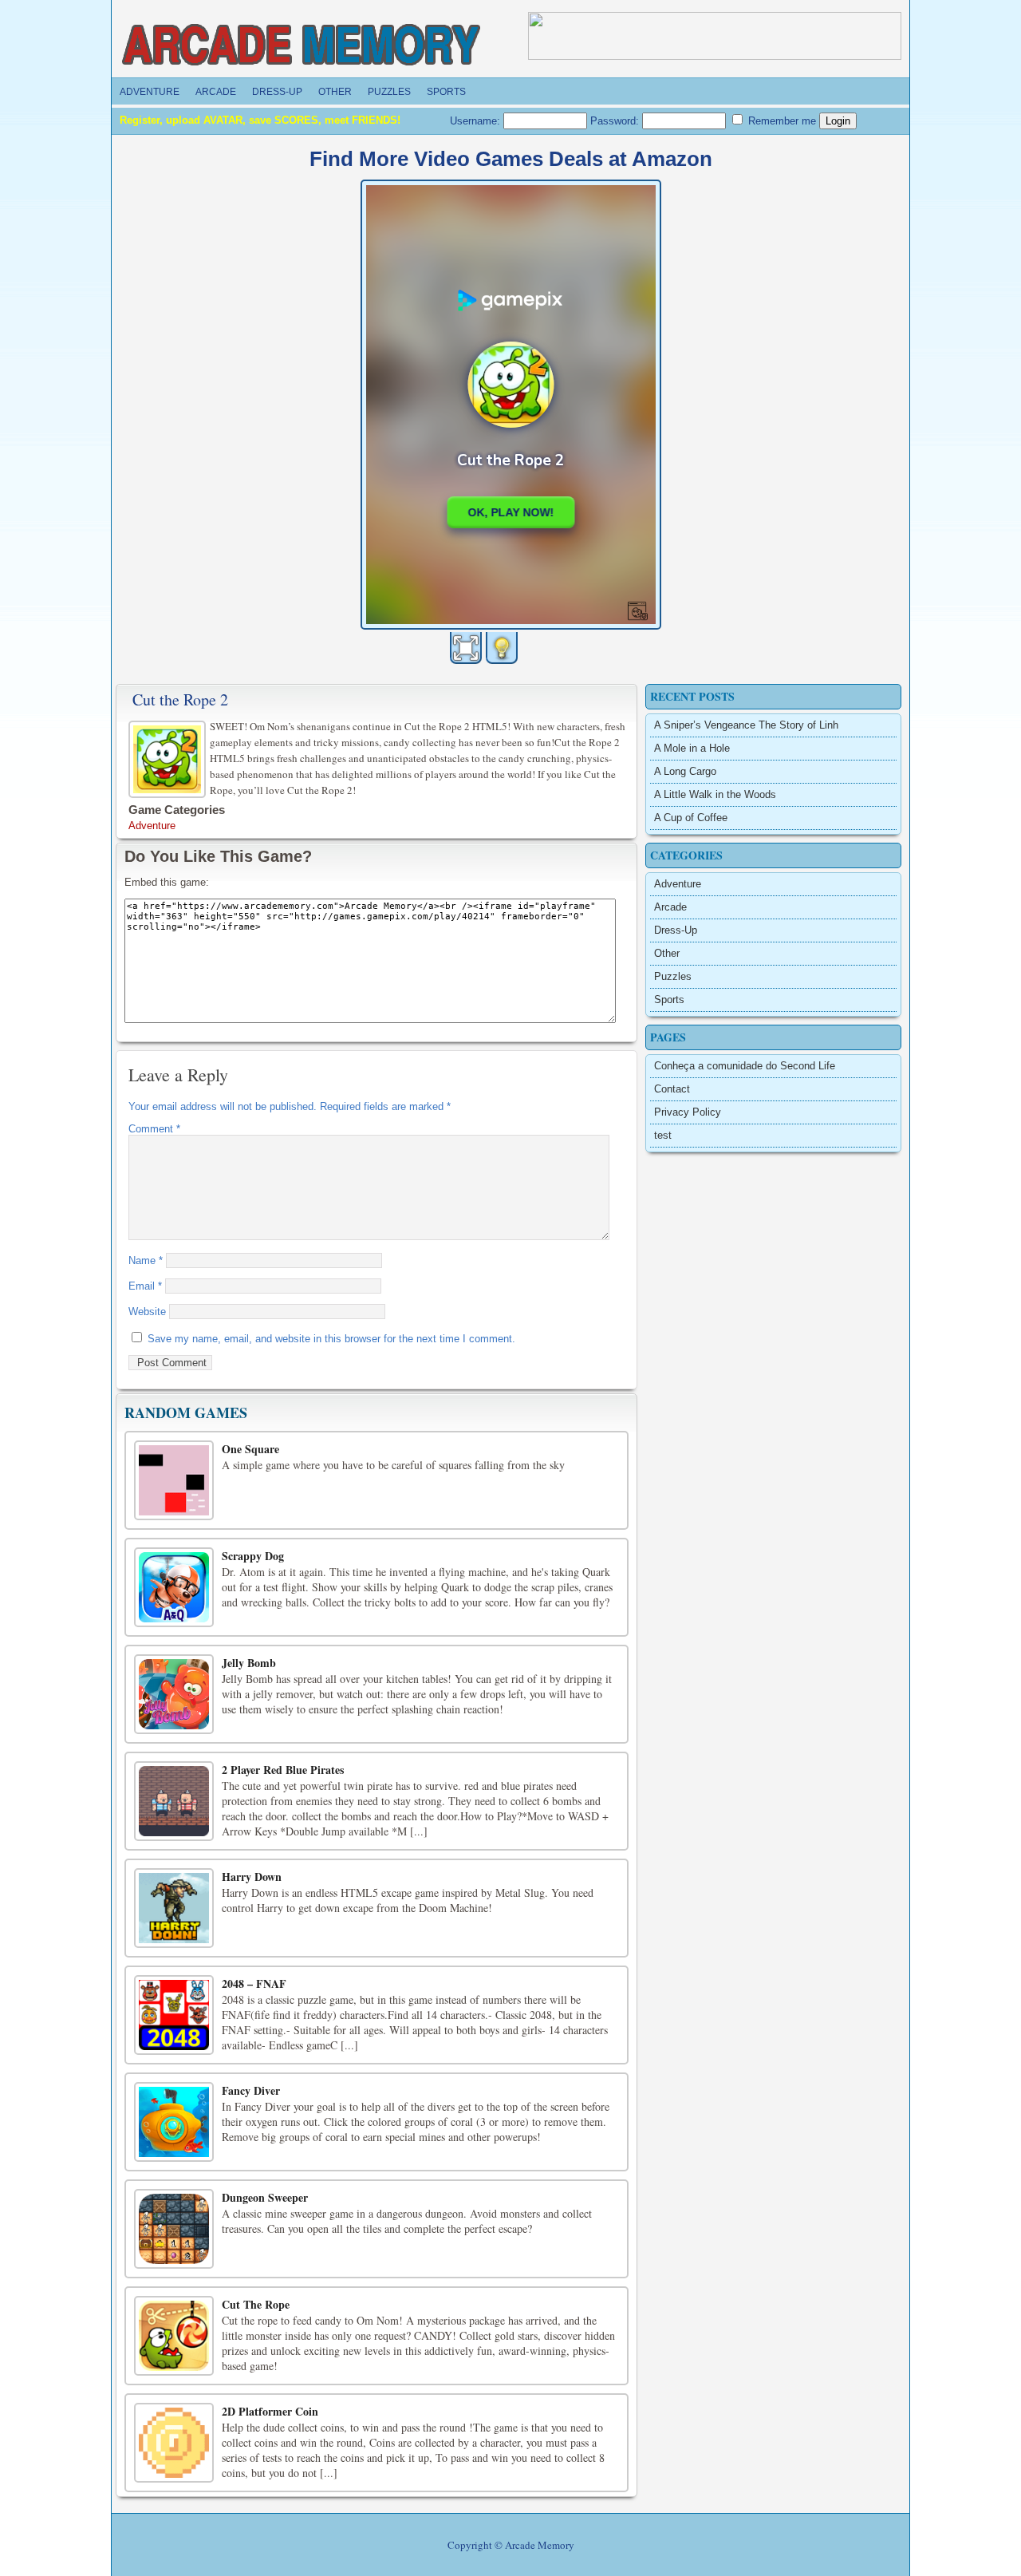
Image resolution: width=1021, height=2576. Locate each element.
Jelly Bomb (249, 1663)
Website (147, 1312)
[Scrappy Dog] (174, 1587)
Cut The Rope (256, 2304)
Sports (446, 92)
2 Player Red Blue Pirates (283, 1770)
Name (146, 1260)
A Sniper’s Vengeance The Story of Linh (746, 725)
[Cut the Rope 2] (169, 757)
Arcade (216, 92)
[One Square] (174, 1480)
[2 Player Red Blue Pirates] (174, 1801)
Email (145, 1286)
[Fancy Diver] (174, 2122)
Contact (672, 1089)
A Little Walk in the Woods (715, 794)
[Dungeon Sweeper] (174, 2229)
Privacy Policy (688, 1112)
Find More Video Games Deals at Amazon (511, 159)
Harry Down (252, 1877)
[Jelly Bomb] (174, 1694)
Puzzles (389, 92)
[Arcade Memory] (302, 45)
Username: (477, 121)
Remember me (781, 121)
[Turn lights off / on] (502, 648)
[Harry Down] (174, 1908)
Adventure (150, 92)
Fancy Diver (251, 2090)
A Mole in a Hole (692, 748)
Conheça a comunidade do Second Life (745, 1066)
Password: (616, 121)
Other (335, 92)
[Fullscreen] (466, 648)
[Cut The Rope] (174, 2336)
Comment (154, 1129)
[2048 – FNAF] (174, 2015)
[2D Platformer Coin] (174, 2443)
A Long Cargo (685, 771)
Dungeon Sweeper (265, 2197)
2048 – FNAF (254, 1983)
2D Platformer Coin (270, 2411)
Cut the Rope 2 (180, 699)
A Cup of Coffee (691, 818)
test (663, 1135)
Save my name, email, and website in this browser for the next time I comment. (331, 1339)
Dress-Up (277, 92)
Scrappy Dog (253, 1556)
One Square (250, 1449)
